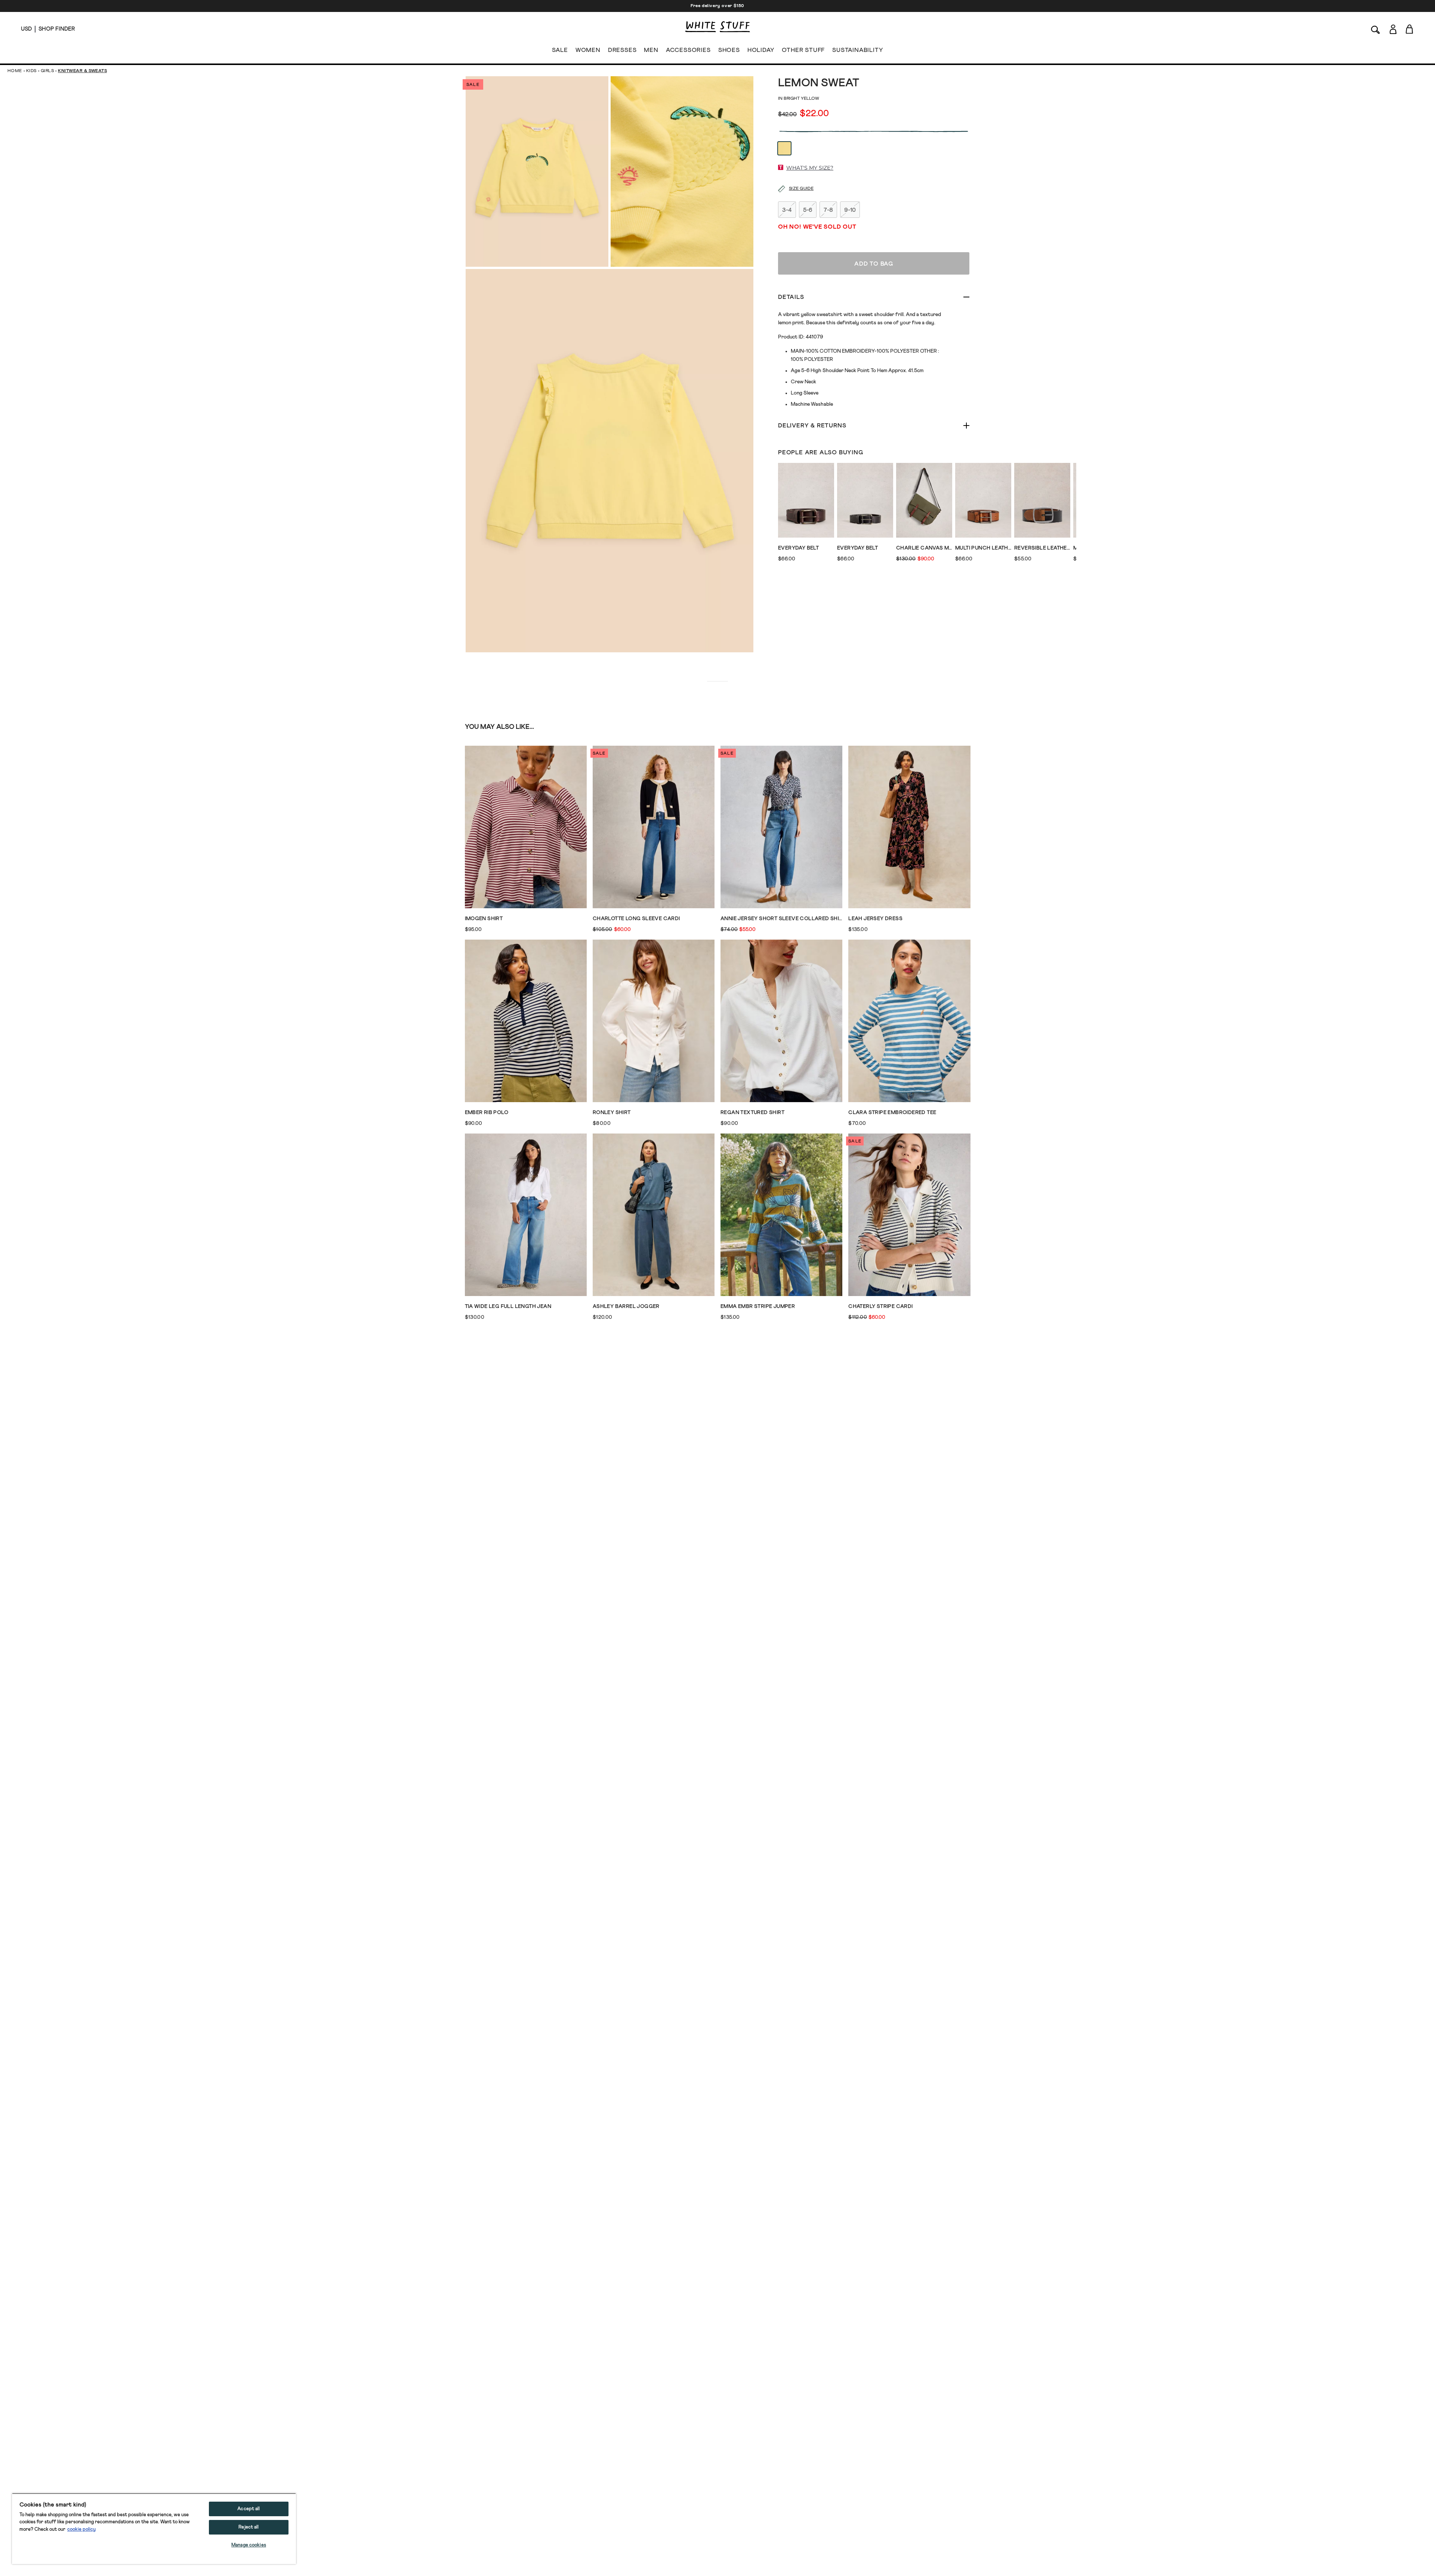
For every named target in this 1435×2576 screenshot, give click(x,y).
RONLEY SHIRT (612, 1113)
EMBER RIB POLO (487, 1113)
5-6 (808, 210)
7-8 (828, 210)
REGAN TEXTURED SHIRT (752, 1113)
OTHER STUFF (803, 50)
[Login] (1393, 29)
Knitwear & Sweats (82, 71)
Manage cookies (249, 2545)
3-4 (787, 210)
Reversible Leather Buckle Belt (1042, 548)
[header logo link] (717, 27)
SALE (560, 50)
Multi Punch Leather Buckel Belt (983, 548)
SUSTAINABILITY (858, 50)
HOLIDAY (761, 50)
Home (15, 71)
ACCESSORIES (688, 50)
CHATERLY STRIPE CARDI (880, 1306)
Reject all (249, 2527)
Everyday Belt (798, 548)
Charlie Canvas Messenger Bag (924, 548)
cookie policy (81, 2529)
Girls (47, 71)
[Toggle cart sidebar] (1410, 29)
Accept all (249, 2509)
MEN (651, 50)
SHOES (729, 50)
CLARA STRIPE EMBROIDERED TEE (892, 1113)
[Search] (1376, 29)
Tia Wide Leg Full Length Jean (508, 1306)
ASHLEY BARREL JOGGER (626, 1306)
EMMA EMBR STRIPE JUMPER (758, 1306)
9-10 (850, 210)
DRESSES (622, 50)
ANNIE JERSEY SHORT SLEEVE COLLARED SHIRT (781, 919)
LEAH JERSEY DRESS (875, 919)
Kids (31, 71)
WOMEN (588, 50)
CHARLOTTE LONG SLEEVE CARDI (636, 919)
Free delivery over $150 (717, 6)
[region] (154, 2529)
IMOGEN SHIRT (484, 919)
